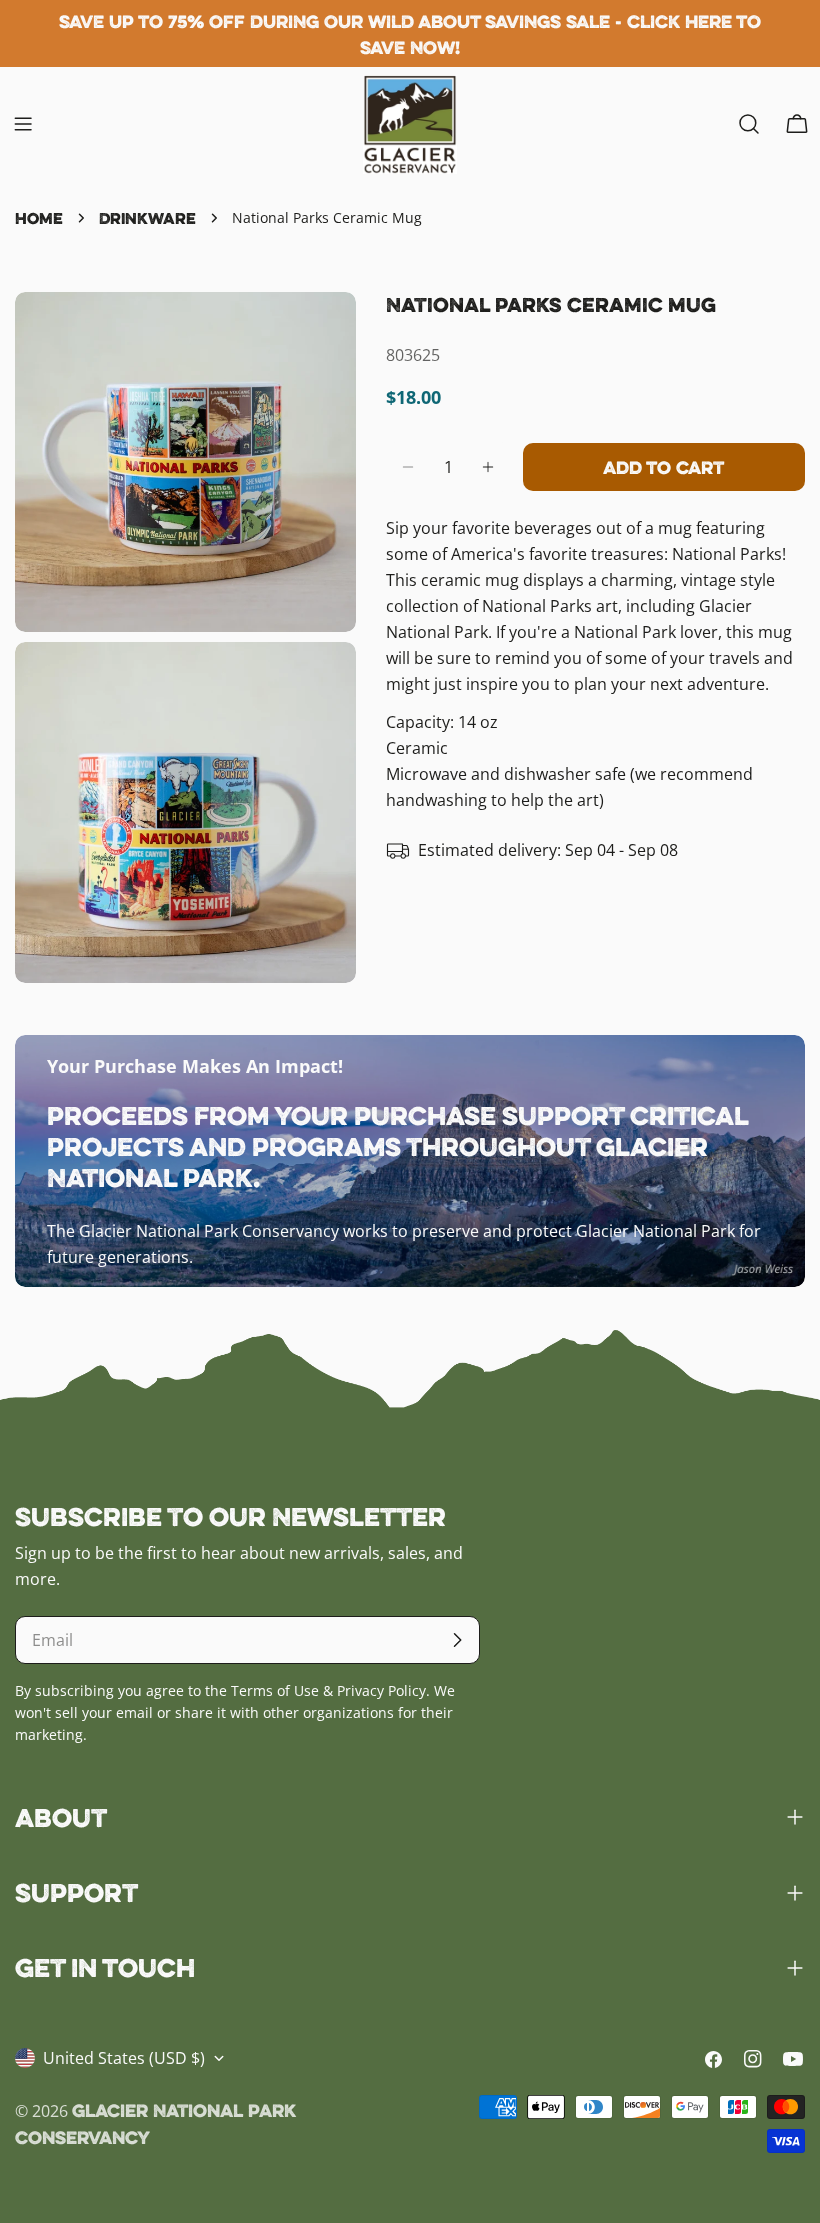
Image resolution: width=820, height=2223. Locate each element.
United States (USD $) (124, 2058)
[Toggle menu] (23, 124)
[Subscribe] (457, 1640)
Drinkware (147, 218)
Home (39, 218)
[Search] (749, 124)
